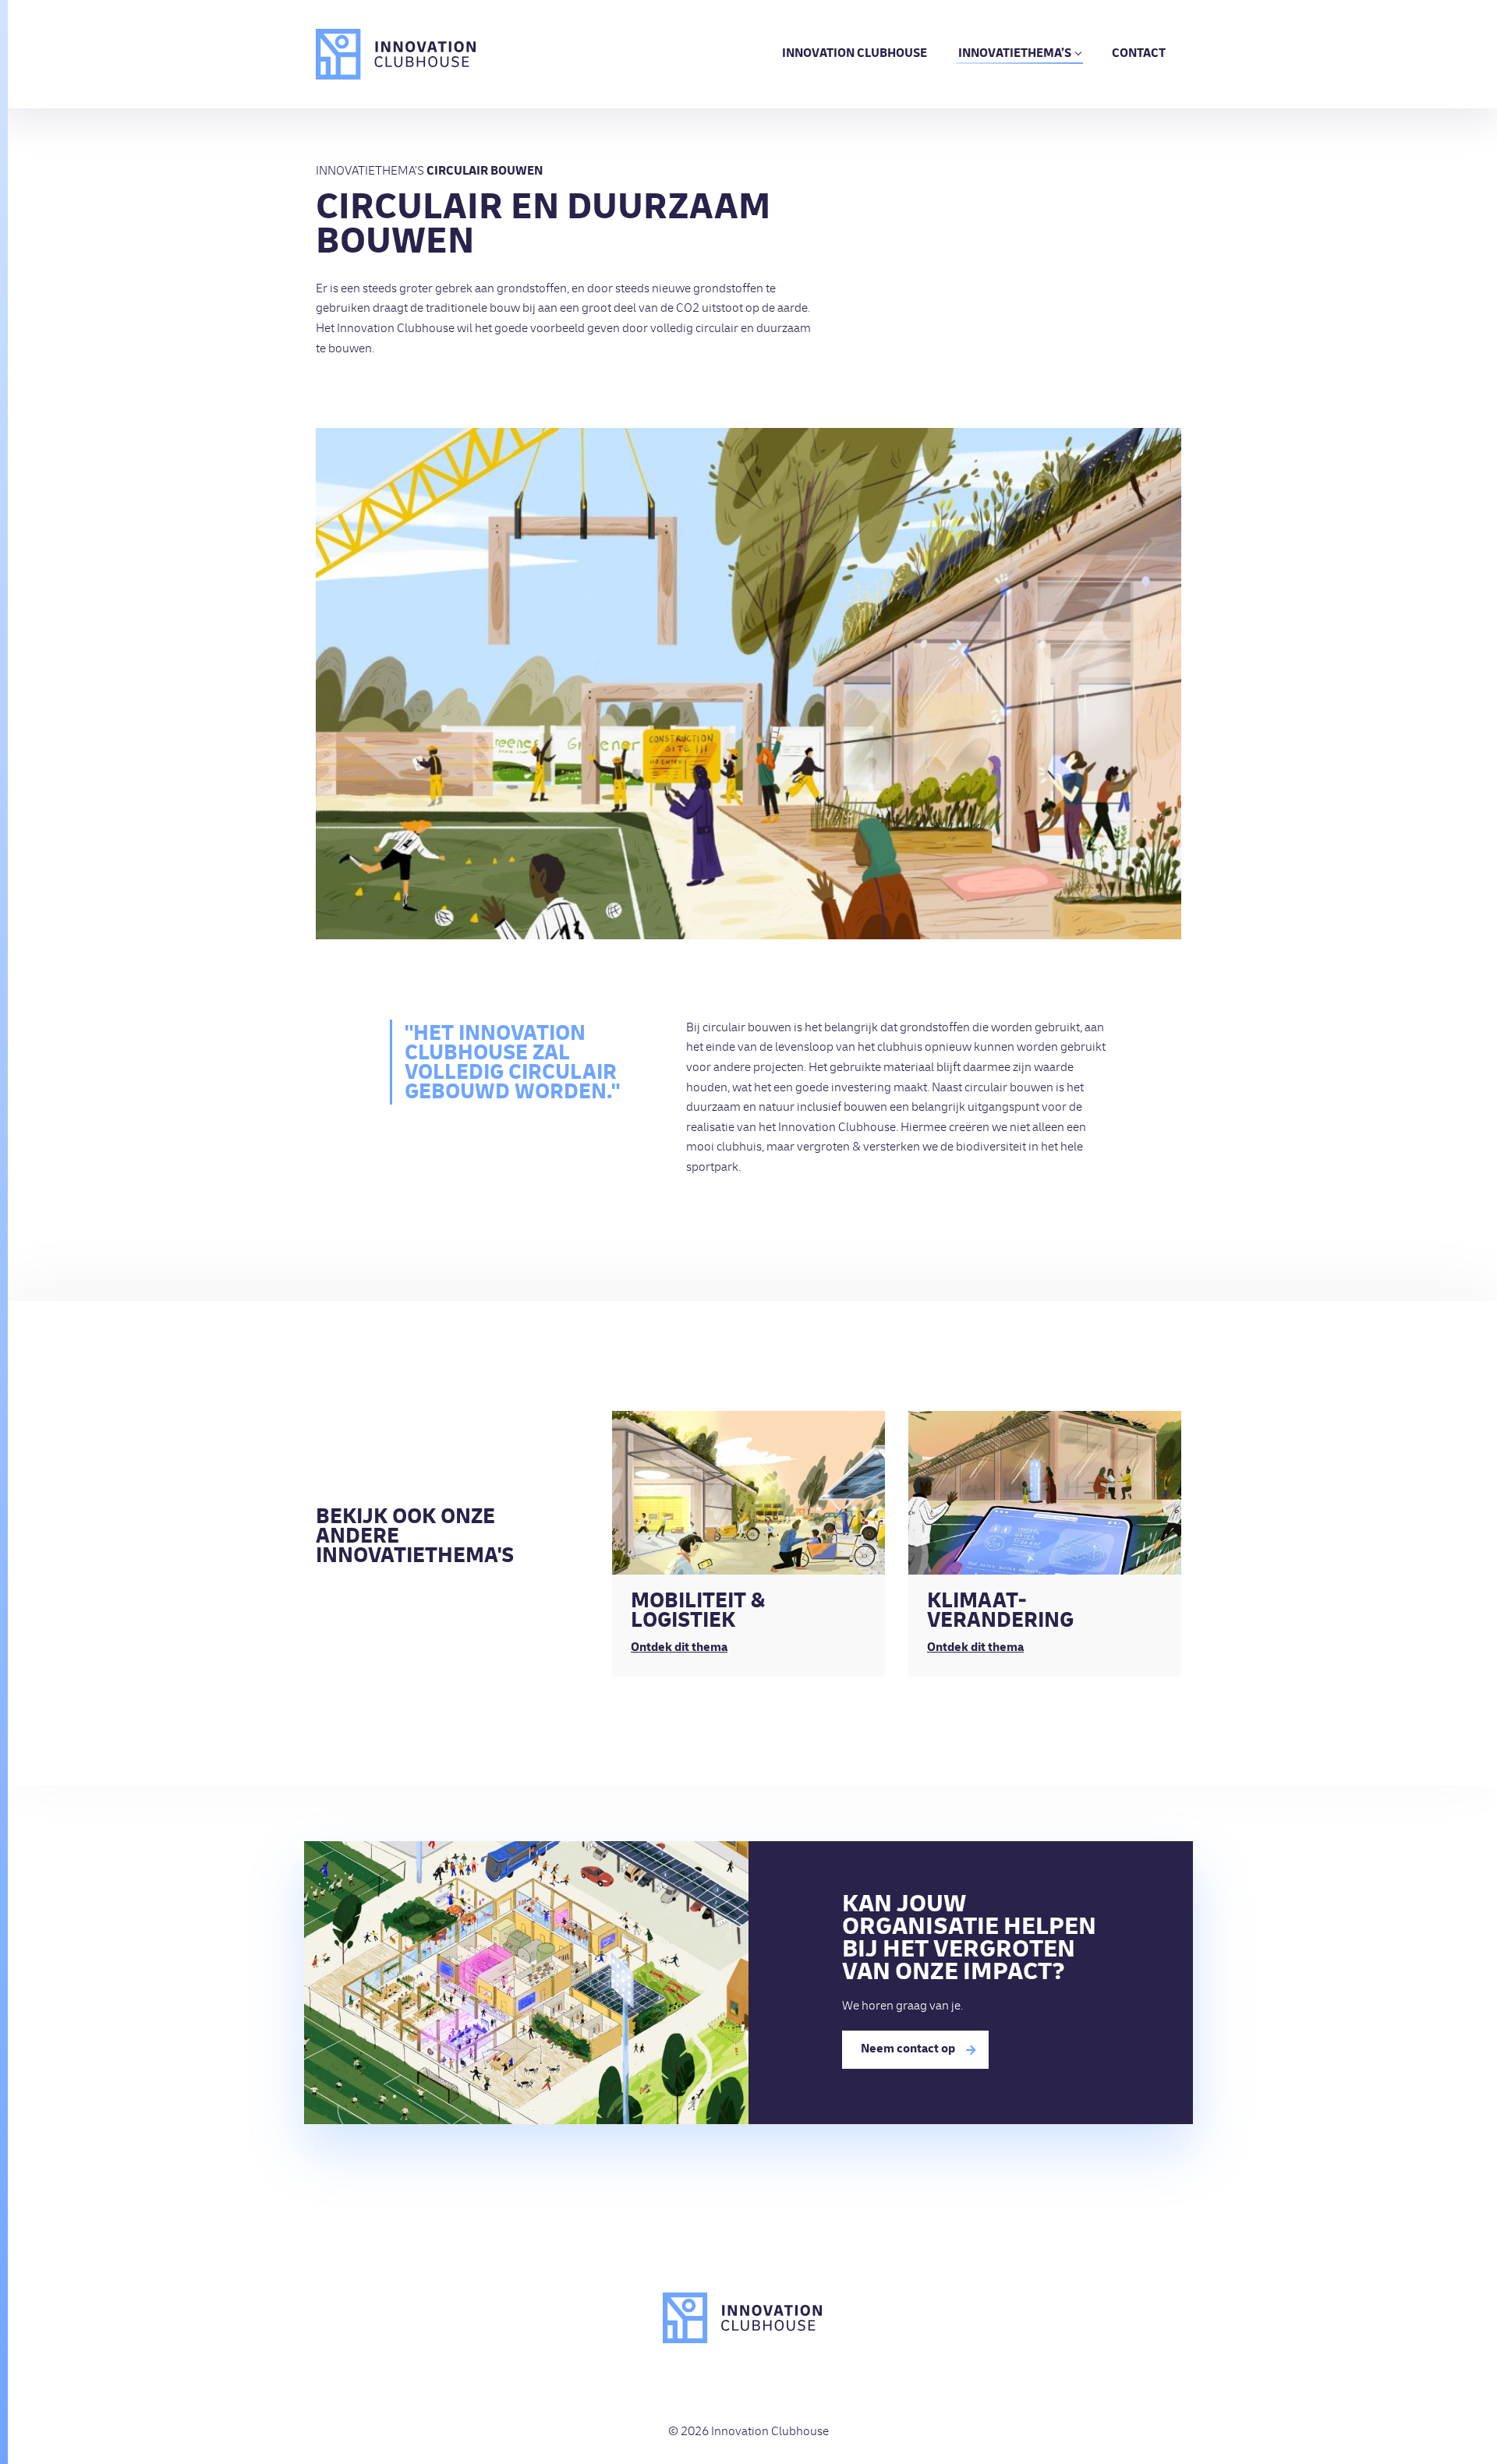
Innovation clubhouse (855, 55)
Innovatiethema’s (1015, 55)
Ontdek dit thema (679, 1649)
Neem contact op (908, 2050)
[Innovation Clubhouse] (396, 54)
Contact (1139, 55)
